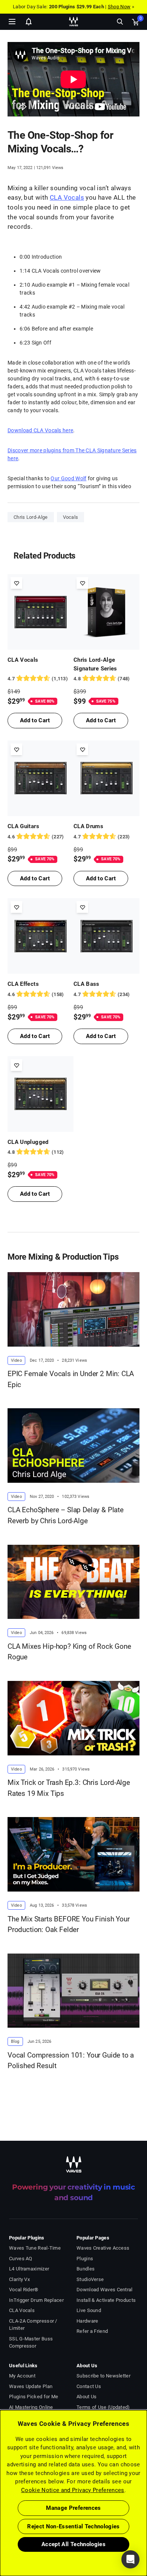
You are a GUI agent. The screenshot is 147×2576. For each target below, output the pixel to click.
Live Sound (89, 2310)
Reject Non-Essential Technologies (73, 2526)
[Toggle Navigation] (12, 22)
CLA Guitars (23, 826)
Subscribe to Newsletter (103, 2376)
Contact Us (89, 2386)
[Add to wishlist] (16, 583)
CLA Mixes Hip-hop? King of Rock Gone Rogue (69, 1652)
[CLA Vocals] (41, 612)
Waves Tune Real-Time (35, 2248)
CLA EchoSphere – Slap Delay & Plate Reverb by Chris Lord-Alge (66, 1515)
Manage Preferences (73, 2508)
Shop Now (119, 7)
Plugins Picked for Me (34, 2397)
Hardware (87, 2321)
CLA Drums (88, 826)
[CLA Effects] (41, 936)
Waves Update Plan (31, 2386)
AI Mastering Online (31, 2407)
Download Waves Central (105, 2290)
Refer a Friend (92, 2331)
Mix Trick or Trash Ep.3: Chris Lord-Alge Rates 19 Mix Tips (69, 1788)
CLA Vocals (67, 197)
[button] (0, 2538)
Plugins (85, 2259)
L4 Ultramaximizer (29, 2269)
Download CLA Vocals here (40, 430)
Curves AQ (21, 2259)
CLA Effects (23, 984)
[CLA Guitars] (41, 778)
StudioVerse (90, 2279)
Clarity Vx (19, 2279)
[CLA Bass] (106, 936)
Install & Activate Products (106, 2300)
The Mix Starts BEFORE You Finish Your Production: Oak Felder (69, 1924)
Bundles (86, 2269)
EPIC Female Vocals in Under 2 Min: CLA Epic (71, 1379)
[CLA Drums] (106, 778)
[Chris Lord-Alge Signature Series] (106, 612)
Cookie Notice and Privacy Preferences (73, 2490)
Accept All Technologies (73, 2544)
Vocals (71, 517)
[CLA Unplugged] (41, 1094)
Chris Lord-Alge (31, 517)
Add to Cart (35, 720)
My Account (22, 2376)
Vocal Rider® (24, 2290)
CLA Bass (87, 984)
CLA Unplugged (28, 1142)
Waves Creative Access (103, 2248)
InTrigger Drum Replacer (36, 2300)
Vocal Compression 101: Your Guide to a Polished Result (71, 2061)
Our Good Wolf (68, 478)
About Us (87, 2397)
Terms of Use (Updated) (103, 2407)
